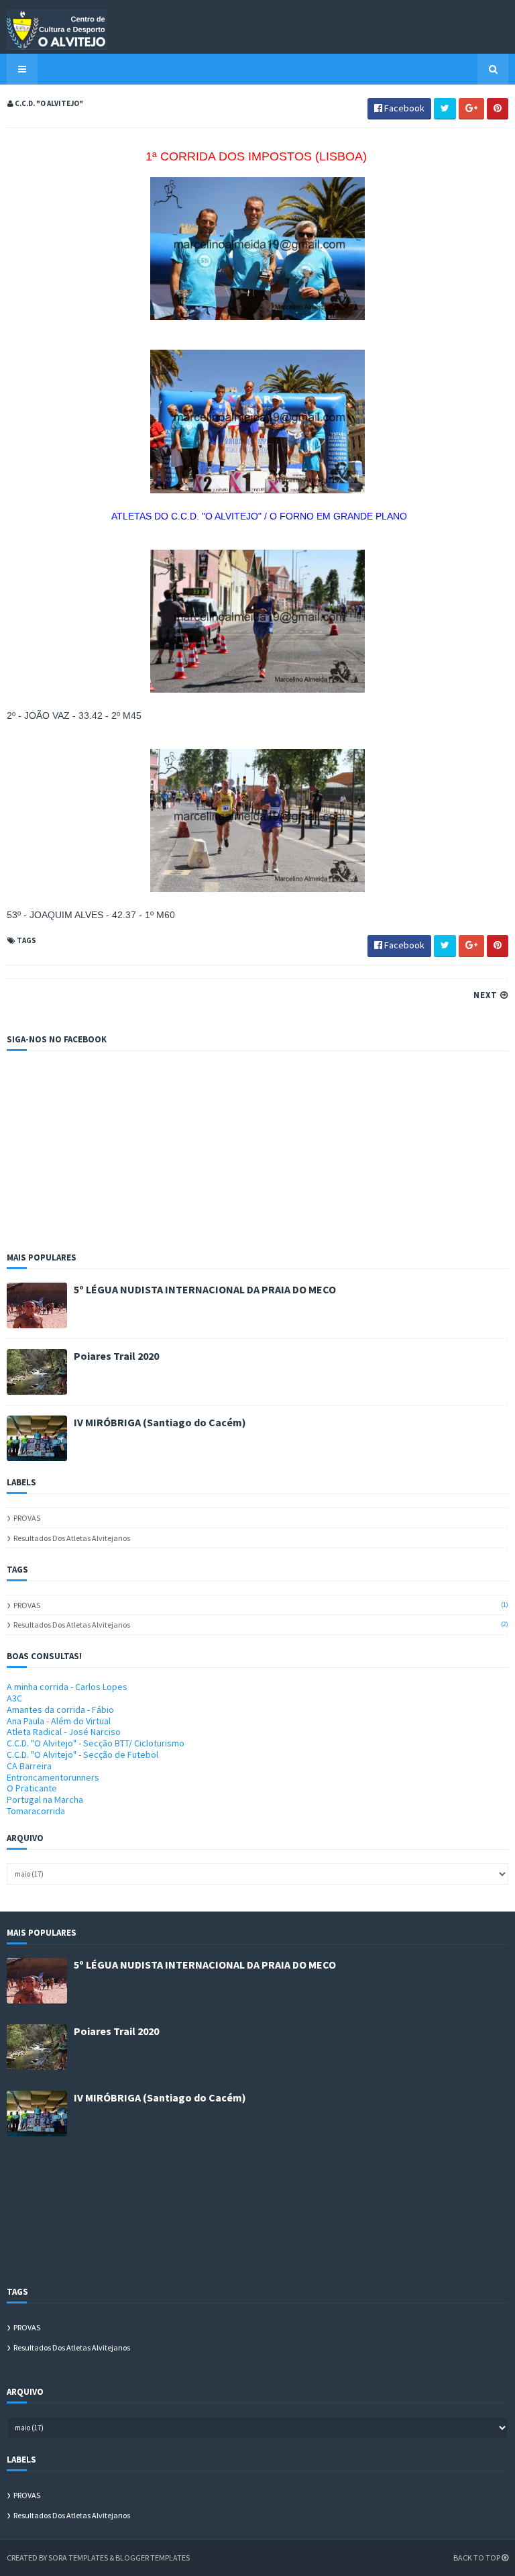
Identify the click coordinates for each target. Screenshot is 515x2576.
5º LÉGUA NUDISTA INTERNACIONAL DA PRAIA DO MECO (205, 1289)
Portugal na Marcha (45, 1799)
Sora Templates (78, 2558)
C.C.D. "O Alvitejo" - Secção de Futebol (82, 1754)
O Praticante (32, 1788)
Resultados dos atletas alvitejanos (72, 1538)
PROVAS (27, 1518)
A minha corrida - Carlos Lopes (67, 1687)
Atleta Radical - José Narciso (64, 1732)
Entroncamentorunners (53, 1777)
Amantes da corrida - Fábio (60, 1710)
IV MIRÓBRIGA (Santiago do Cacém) (160, 1422)
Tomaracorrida (36, 1811)
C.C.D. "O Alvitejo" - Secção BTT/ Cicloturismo (96, 1743)
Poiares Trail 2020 (116, 1356)
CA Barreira (29, 1766)
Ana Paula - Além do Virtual (59, 1721)
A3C (14, 1698)
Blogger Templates (153, 2558)
